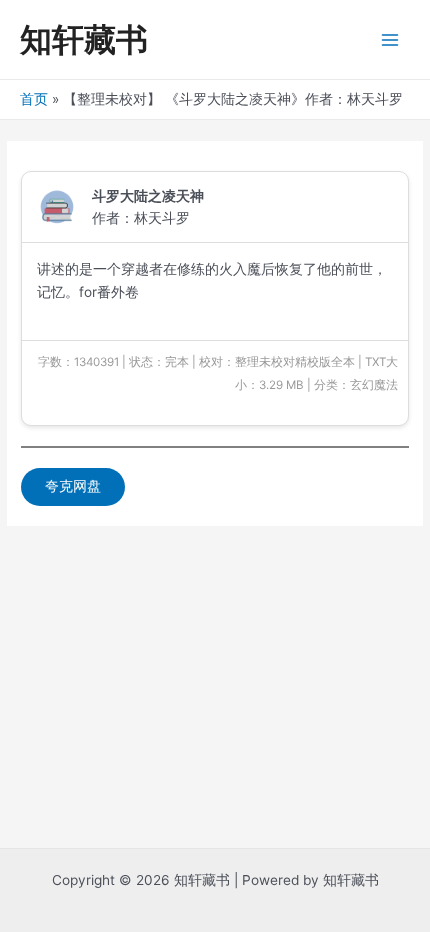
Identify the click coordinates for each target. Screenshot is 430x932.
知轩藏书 (84, 39)
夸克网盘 (73, 486)
